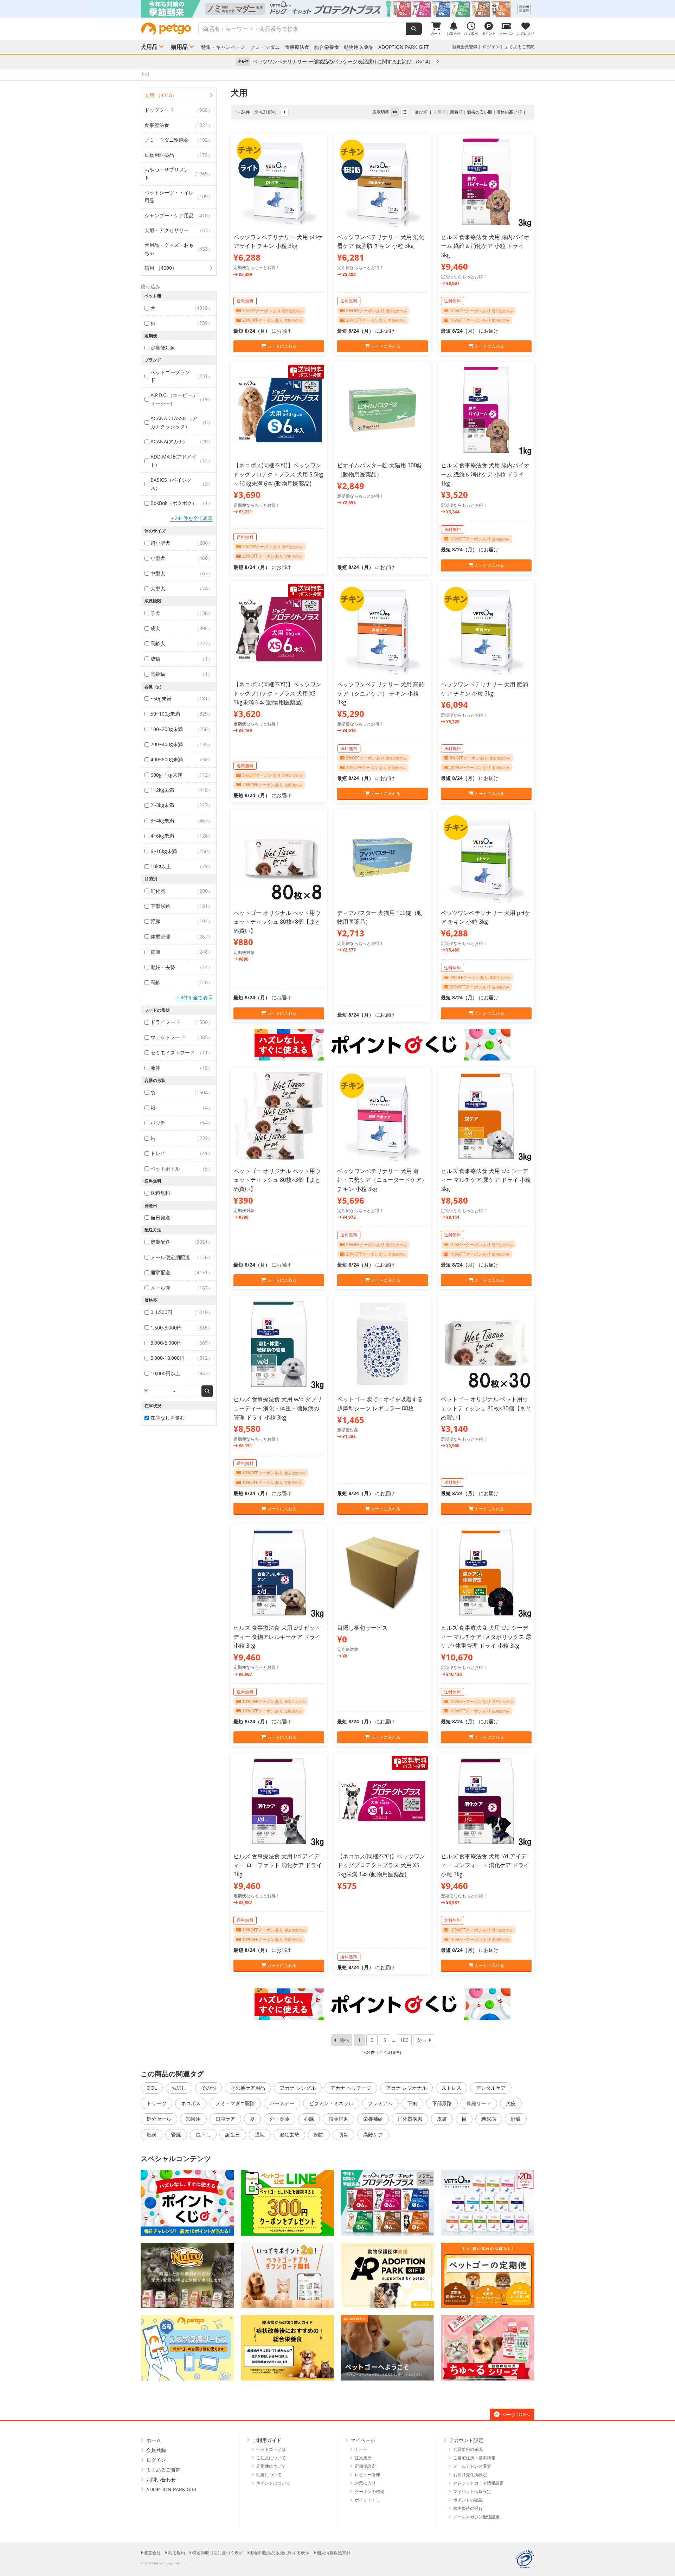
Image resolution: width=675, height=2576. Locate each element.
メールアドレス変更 (472, 2466)
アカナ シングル (298, 2088)
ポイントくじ (367, 2500)
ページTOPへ (516, 2414)
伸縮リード (479, 2103)
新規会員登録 (465, 47)
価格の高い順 (509, 112)
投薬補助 (339, 2119)
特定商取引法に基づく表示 (218, 2553)
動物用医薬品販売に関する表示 (280, 2553)
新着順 (456, 112)
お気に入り (365, 2483)
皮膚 (442, 2119)
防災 (343, 2135)
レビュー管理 (367, 2475)
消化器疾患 (410, 2119)
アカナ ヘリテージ (351, 2088)
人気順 (439, 112)
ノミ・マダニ (265, 47)
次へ (421, 2040)
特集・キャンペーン (223, 47)
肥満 (152, 2135)
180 (404, 2040)
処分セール (159, 2119)
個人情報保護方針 (334, 2553)
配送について (269, 2475)
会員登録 (156, 2450)
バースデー (282, 2103)
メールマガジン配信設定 (476, 2517)
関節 (319, 2135)
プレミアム (380, 2103)
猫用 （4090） (161, 268)
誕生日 (233, 2135)
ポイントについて (273, 2483)
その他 (208, 2088)
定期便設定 (365, 2466)
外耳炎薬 (279, 2119)
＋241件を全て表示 (191, 518)
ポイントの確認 (468, 2500)
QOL (152, 2088)
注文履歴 (363, 2458)
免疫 (511, 2103)
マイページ (363, 2440)
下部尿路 (442, 2103)
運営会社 (152, 2553)
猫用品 (179, 47)
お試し (179, 2088)
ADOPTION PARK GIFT (404, 47)
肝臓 (516, 2119)
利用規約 (176, 2553)
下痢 (412, 2103)
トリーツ (156, 2103)
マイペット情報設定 (472, 2491)
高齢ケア (373, 2135)
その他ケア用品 (248, 2088)
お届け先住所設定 (470, 2475)
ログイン (491, 47)
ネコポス (191, 2103)
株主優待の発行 (468, 2508)
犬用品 (149, 47)
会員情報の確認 (468, 2449)
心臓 (309, 2119)
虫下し (203, 2135)
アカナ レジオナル (406, 2088)
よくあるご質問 (520, 47)
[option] (337, 9)
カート (361, 2449)
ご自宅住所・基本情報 (474, 2458)
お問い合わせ (161, 2479)
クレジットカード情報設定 (478, 2483)
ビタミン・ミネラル (331, 2103)
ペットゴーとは (271, 2449)
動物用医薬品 (359, 47)
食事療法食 (297, 47)
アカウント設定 (466, 2440)
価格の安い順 (480, 112)
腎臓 (176, 2135)
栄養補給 (373, 2119)
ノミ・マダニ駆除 (235, 2103)
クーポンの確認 (369, 2491)
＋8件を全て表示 (194, 997)
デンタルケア (491, 2088)
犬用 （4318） (161, 95)
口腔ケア (225, 2119)
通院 (260, 2135)
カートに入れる (281, 346)
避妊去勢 (289, 2135)
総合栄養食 (327, 47)
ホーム (154, 2440)
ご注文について (271, 2458)
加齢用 (193, 2119)
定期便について (271, 2466)
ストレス (451, 2088)
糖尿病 (489, 2119)
